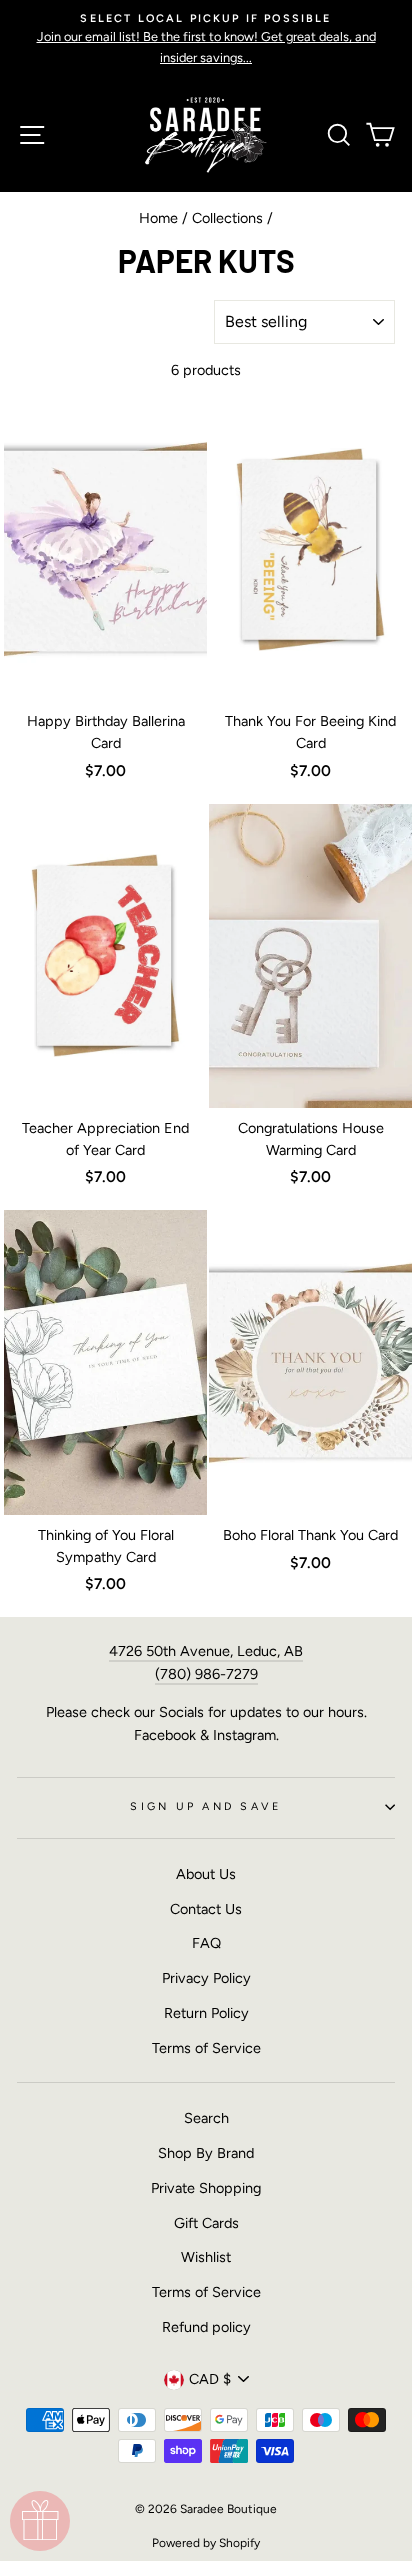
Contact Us (206, 1909)
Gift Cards (206, 2223)
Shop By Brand (206, 2153)
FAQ (206, 1943)
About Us (206, 1874)
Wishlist (206, 2257)
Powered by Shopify (206, 2543)
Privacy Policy (206, 1978)
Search (206, 2118)
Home (158, 218)
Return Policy (206, 2013)
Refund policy (206, 2327)
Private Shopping (206, 2188)
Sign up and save (205, 1806)
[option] (206, 39)
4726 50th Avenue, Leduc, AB (206, 1651)
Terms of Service (206, 2048)
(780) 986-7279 (206, 1674)
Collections (227, 218)
